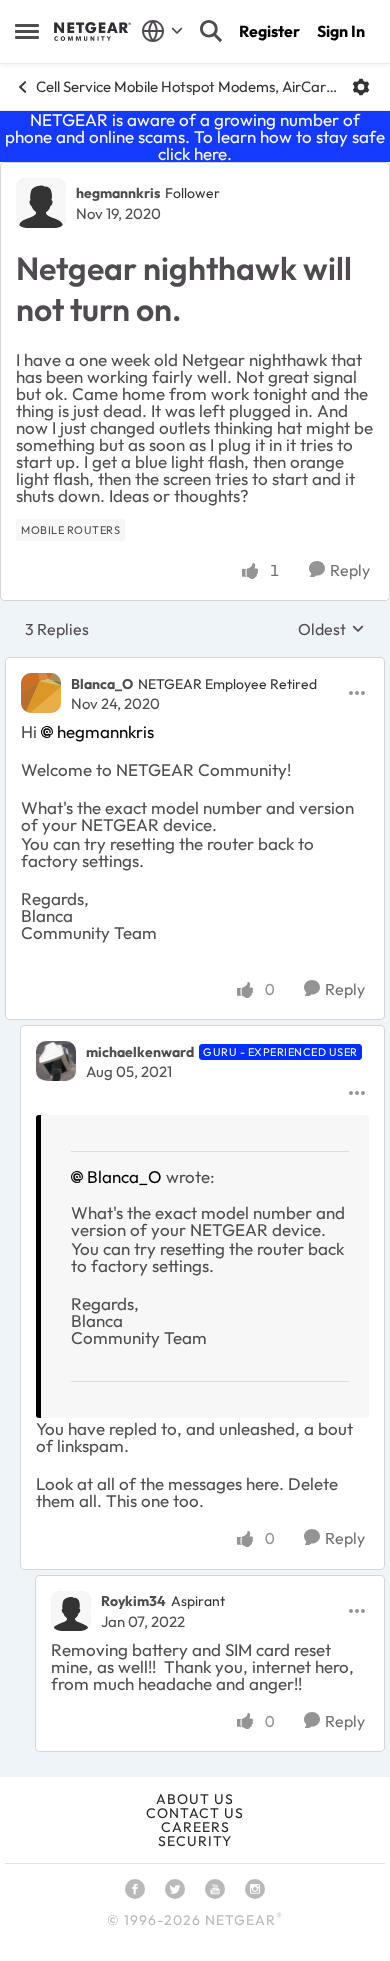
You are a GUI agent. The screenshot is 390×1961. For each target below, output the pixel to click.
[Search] (211, 31)
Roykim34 (133, 1601)
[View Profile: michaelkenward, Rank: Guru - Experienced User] (56, 1061)
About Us (195, 1799)
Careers (195, 1827)
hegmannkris (118, 193)
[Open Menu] (361, 87)
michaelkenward (140, 1052)
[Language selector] (162, 31)
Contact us (195, 1813)
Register (269, 31)
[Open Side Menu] (27, 31)
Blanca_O (102, 684)
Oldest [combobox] (331, 629)
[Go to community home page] (92, 31)
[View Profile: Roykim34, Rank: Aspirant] (71, 1611)
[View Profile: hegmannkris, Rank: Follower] (41, 203)
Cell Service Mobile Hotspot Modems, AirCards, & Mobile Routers (186, 86)
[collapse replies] (195, 667)
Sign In (341, 31)
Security (195, 1841)
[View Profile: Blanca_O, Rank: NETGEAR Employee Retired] (41, 693)
